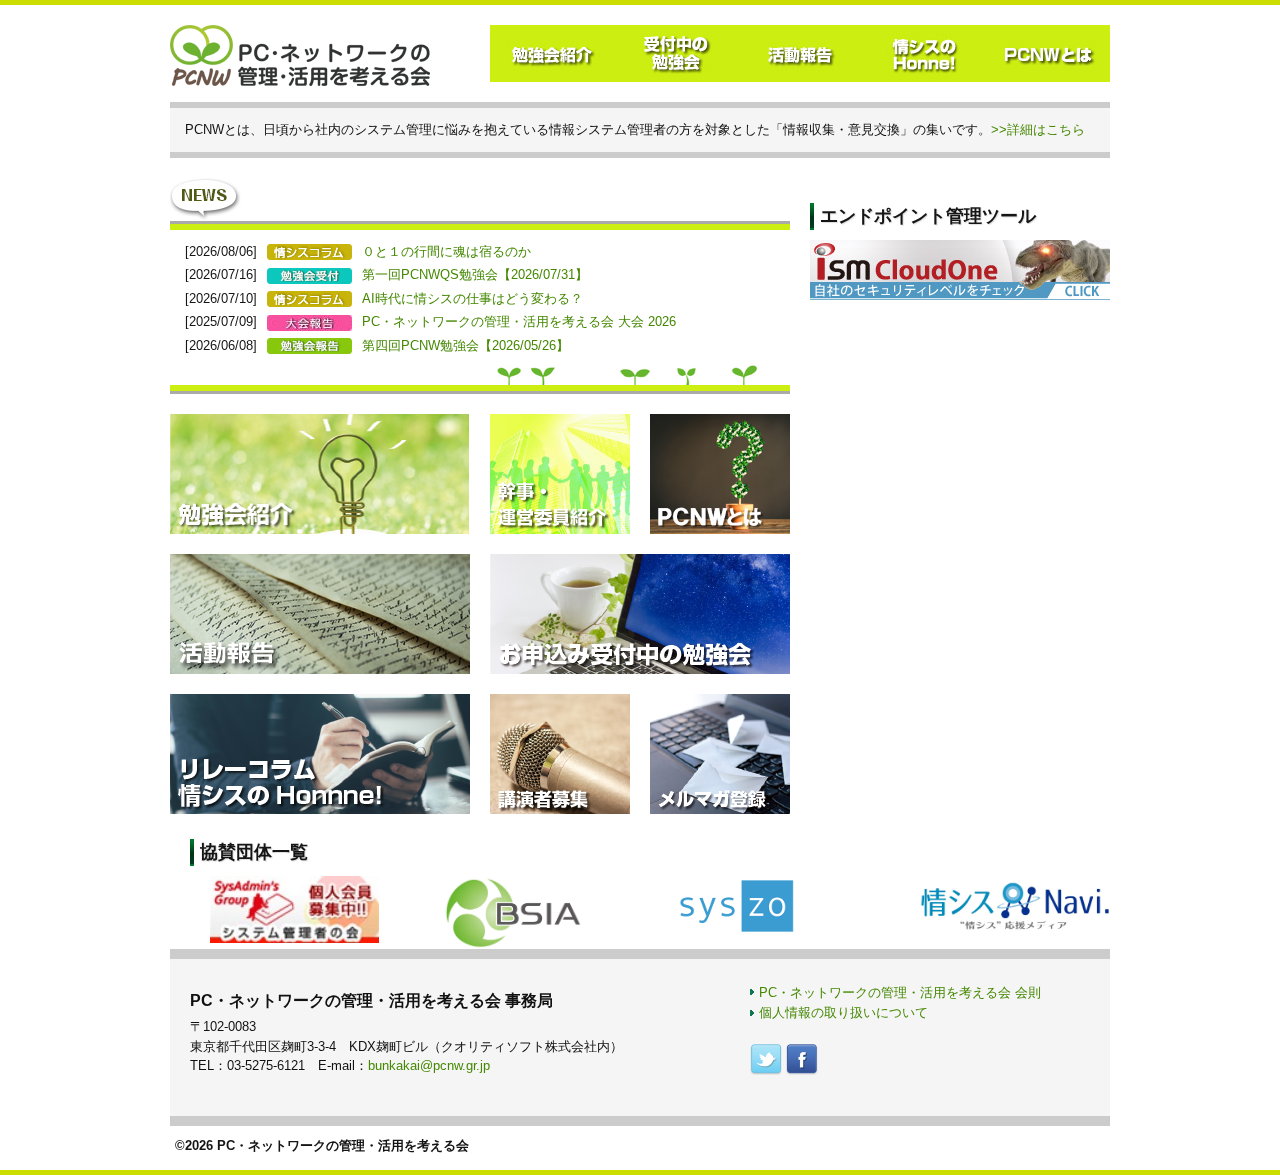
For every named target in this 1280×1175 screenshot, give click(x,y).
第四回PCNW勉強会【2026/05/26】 (465, 345)
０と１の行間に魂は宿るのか (446, 251)
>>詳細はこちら (1038, 129)
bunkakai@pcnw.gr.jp (429, 1065)
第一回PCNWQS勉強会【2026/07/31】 (475, 274)
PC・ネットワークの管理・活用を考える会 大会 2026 (519, 321)
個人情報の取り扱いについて (843, 1012)
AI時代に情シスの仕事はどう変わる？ (472, 298)
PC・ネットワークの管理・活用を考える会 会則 (900, 992)
